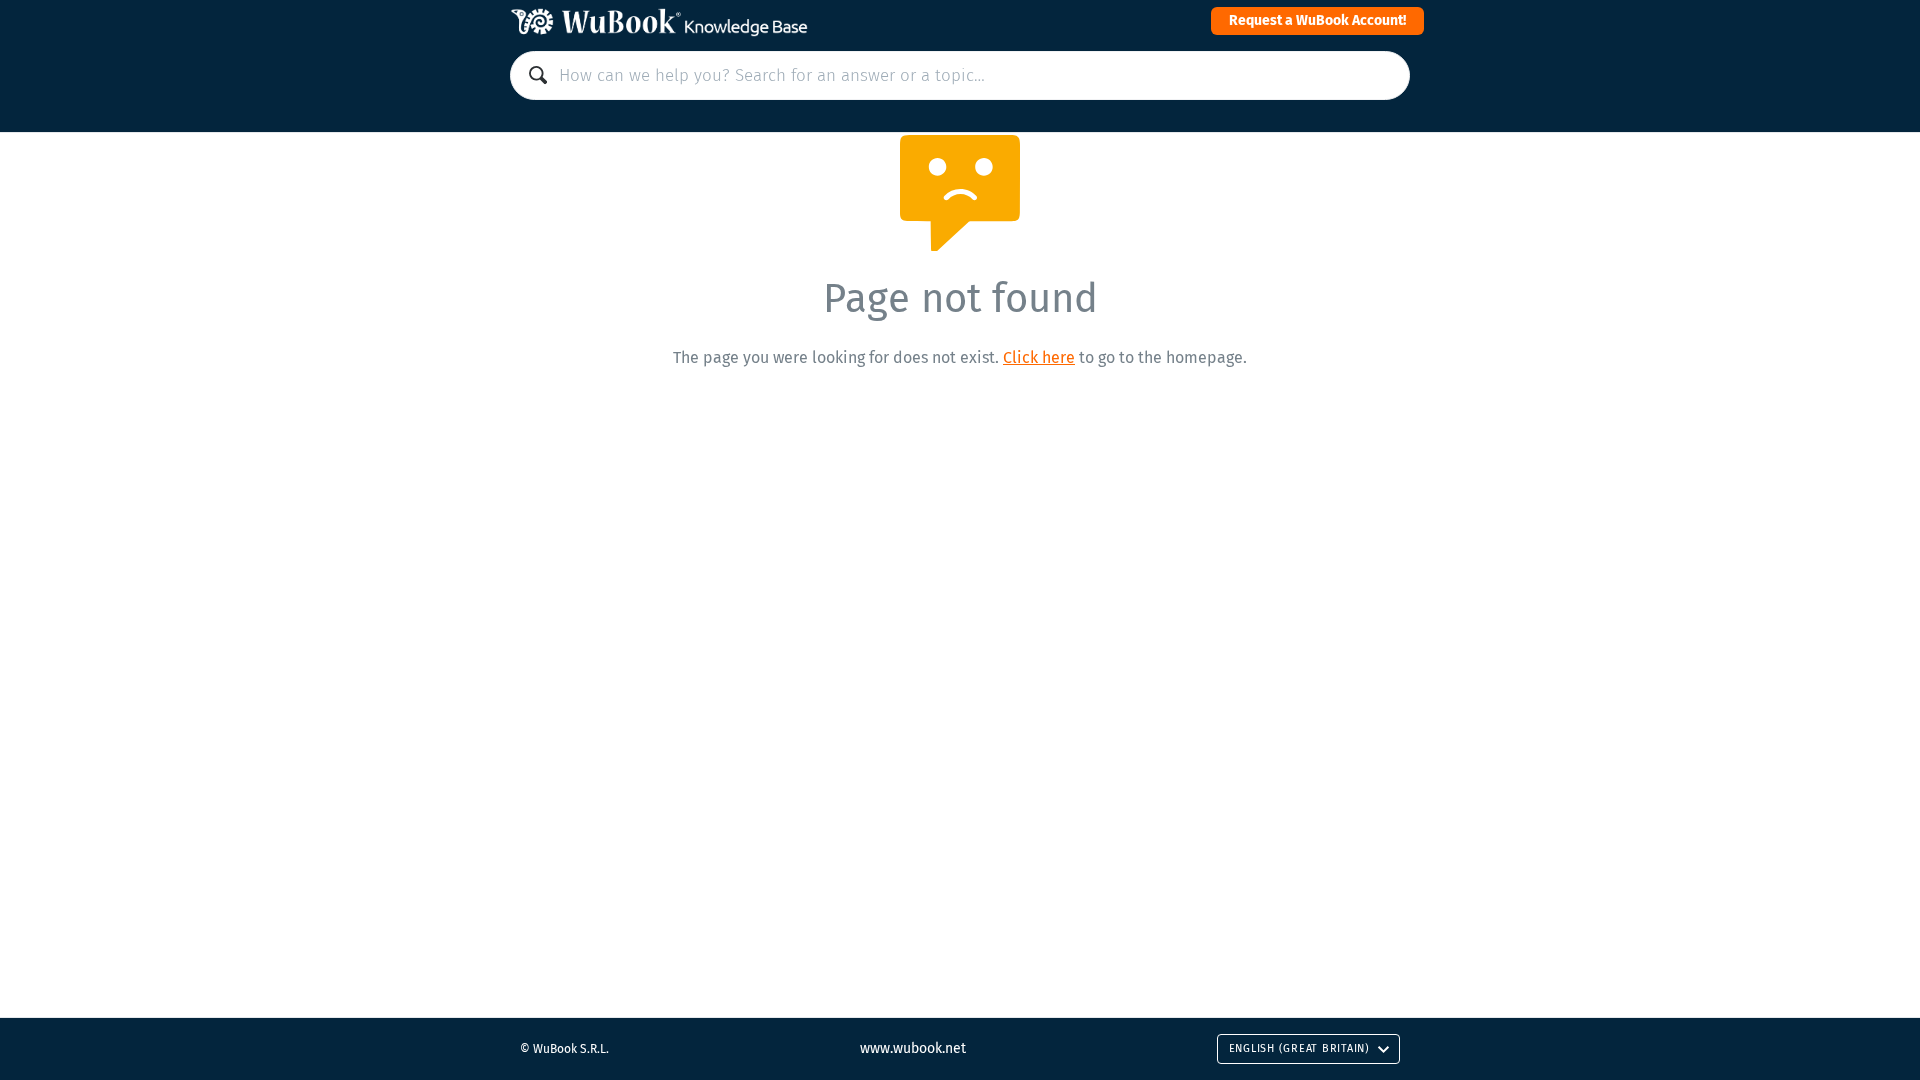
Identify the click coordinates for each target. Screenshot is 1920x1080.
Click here (1039, 357)
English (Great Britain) (1299, 1048)
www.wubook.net (913, 1048)
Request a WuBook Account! (1317, 20)
